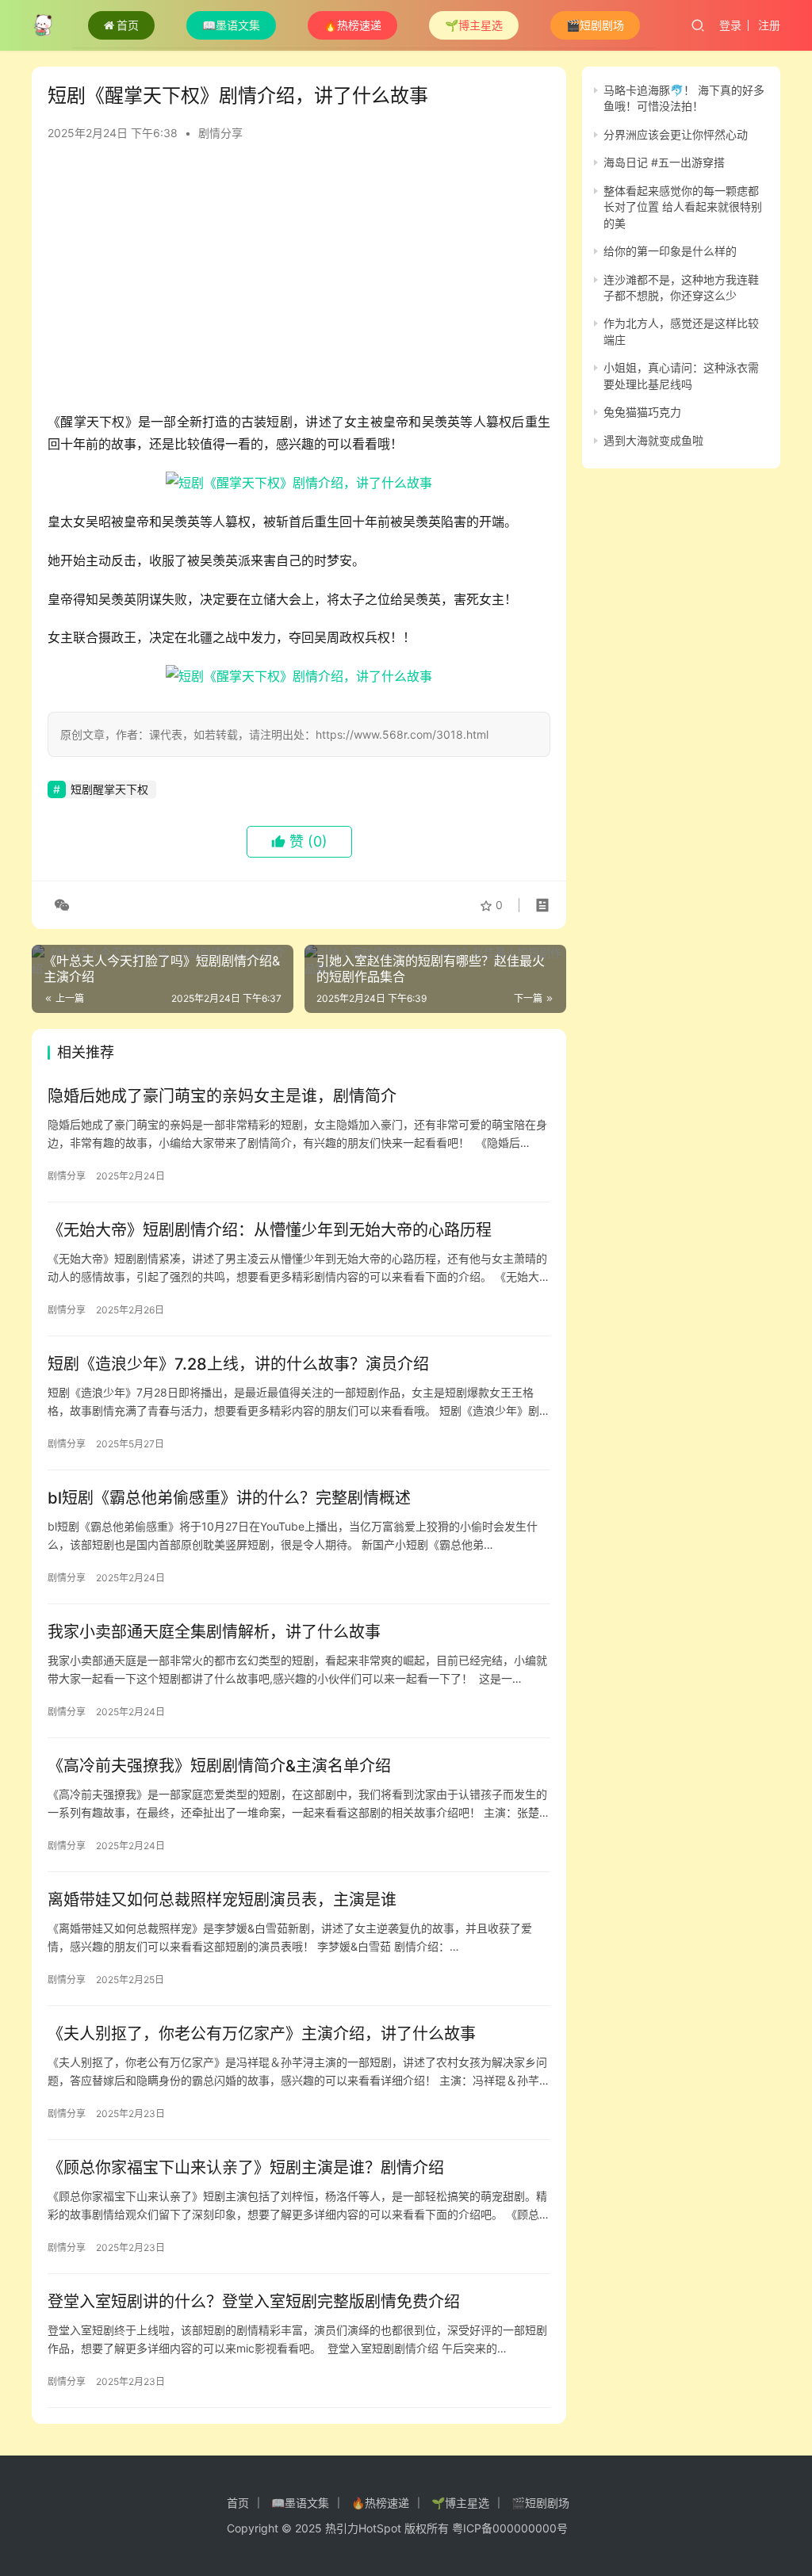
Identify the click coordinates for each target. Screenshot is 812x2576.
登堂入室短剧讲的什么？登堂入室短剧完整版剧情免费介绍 (254, 2302)
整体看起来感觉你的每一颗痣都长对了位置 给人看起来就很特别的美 (683, 207)
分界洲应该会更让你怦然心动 (676, 134)
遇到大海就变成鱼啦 (653, 440)
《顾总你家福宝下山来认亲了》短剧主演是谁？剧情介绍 (246, 2168)
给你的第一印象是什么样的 (670, 251)
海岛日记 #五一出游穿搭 (664, 162)
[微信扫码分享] (59, 905)
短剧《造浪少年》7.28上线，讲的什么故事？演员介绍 (238, 1364)
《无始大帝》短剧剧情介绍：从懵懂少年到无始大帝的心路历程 (270, 1230)
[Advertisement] (299, 284)
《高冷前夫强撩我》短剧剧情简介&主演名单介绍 (219, 1766)
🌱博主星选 (474, 25)
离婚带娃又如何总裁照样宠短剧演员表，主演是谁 (222, 1900)
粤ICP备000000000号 (510, 2528)
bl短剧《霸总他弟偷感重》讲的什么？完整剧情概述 (229, 1498)
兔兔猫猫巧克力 (642, 412)
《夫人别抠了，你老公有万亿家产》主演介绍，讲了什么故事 (262, 2034)
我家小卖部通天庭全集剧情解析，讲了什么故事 (214, 1632)
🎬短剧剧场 (595, 25)
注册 (769, 25)
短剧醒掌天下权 (109, 789)
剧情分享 (220, 133)
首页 (128, 25)
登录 (730, 25)
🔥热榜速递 (352, 25)
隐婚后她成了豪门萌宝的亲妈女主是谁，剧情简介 (222, 1096)
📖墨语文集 (231, 25)
